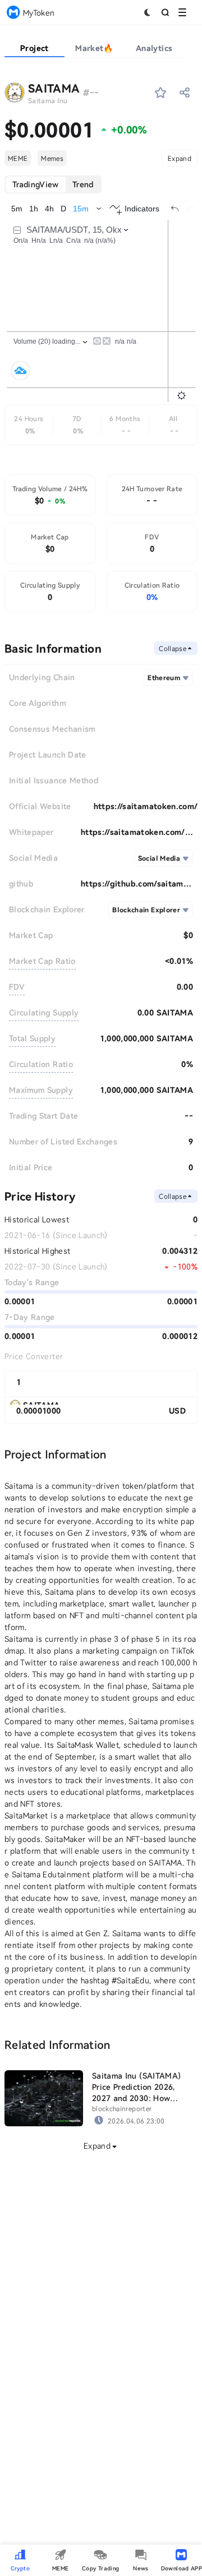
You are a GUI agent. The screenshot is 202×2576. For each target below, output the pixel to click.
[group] (53, 184)
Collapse (173, 648)
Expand (180, 158)
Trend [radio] (83, 184)
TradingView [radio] (36, 184)
